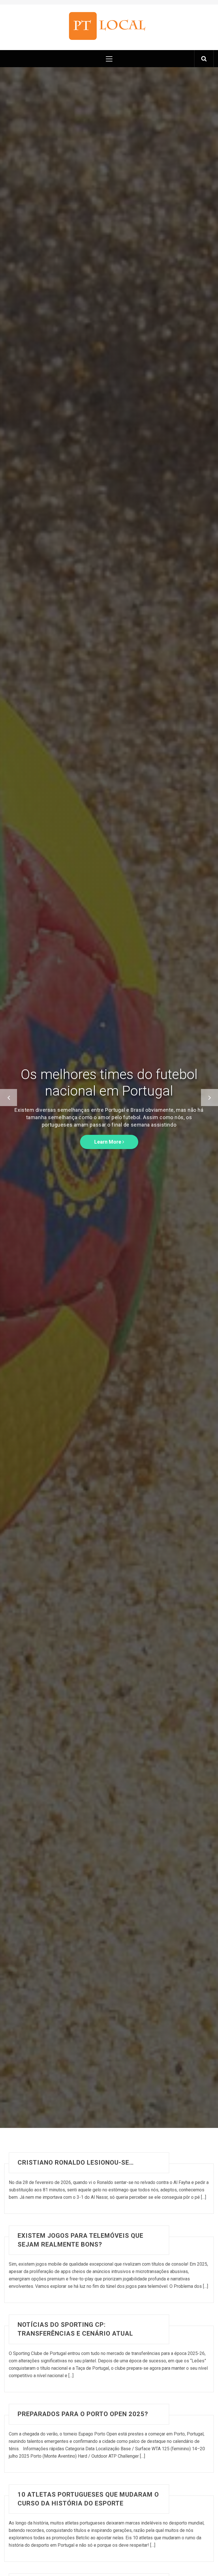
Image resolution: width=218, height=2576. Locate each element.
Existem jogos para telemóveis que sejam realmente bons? (80, 2240)
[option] (109, 1098)
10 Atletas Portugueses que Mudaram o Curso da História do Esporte (88, 2499)
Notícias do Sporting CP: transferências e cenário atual (75, 2329)
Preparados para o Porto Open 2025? (83, 2414)
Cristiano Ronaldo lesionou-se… (76, 2163)
